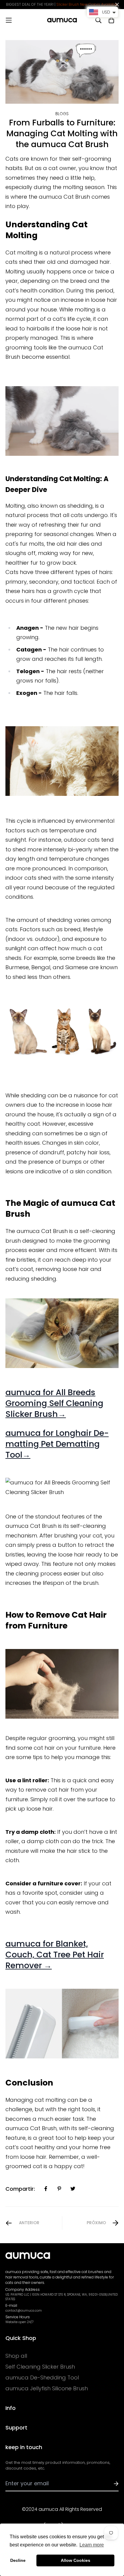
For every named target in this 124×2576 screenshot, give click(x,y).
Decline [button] (18, 2560)
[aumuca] (62, 20)
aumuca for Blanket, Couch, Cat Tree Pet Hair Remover (55, 1955)
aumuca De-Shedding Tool (42, 2378)
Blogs (62, 114)
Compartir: (20, 2189)
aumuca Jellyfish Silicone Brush (47, 2388)
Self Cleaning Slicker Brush (40, 2367)
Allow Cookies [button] (76, 2560)
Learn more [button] (92, 2545)
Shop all (16, 2356)
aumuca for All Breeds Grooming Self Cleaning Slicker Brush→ (54, 1403)
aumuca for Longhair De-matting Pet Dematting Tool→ (57, 1444)
